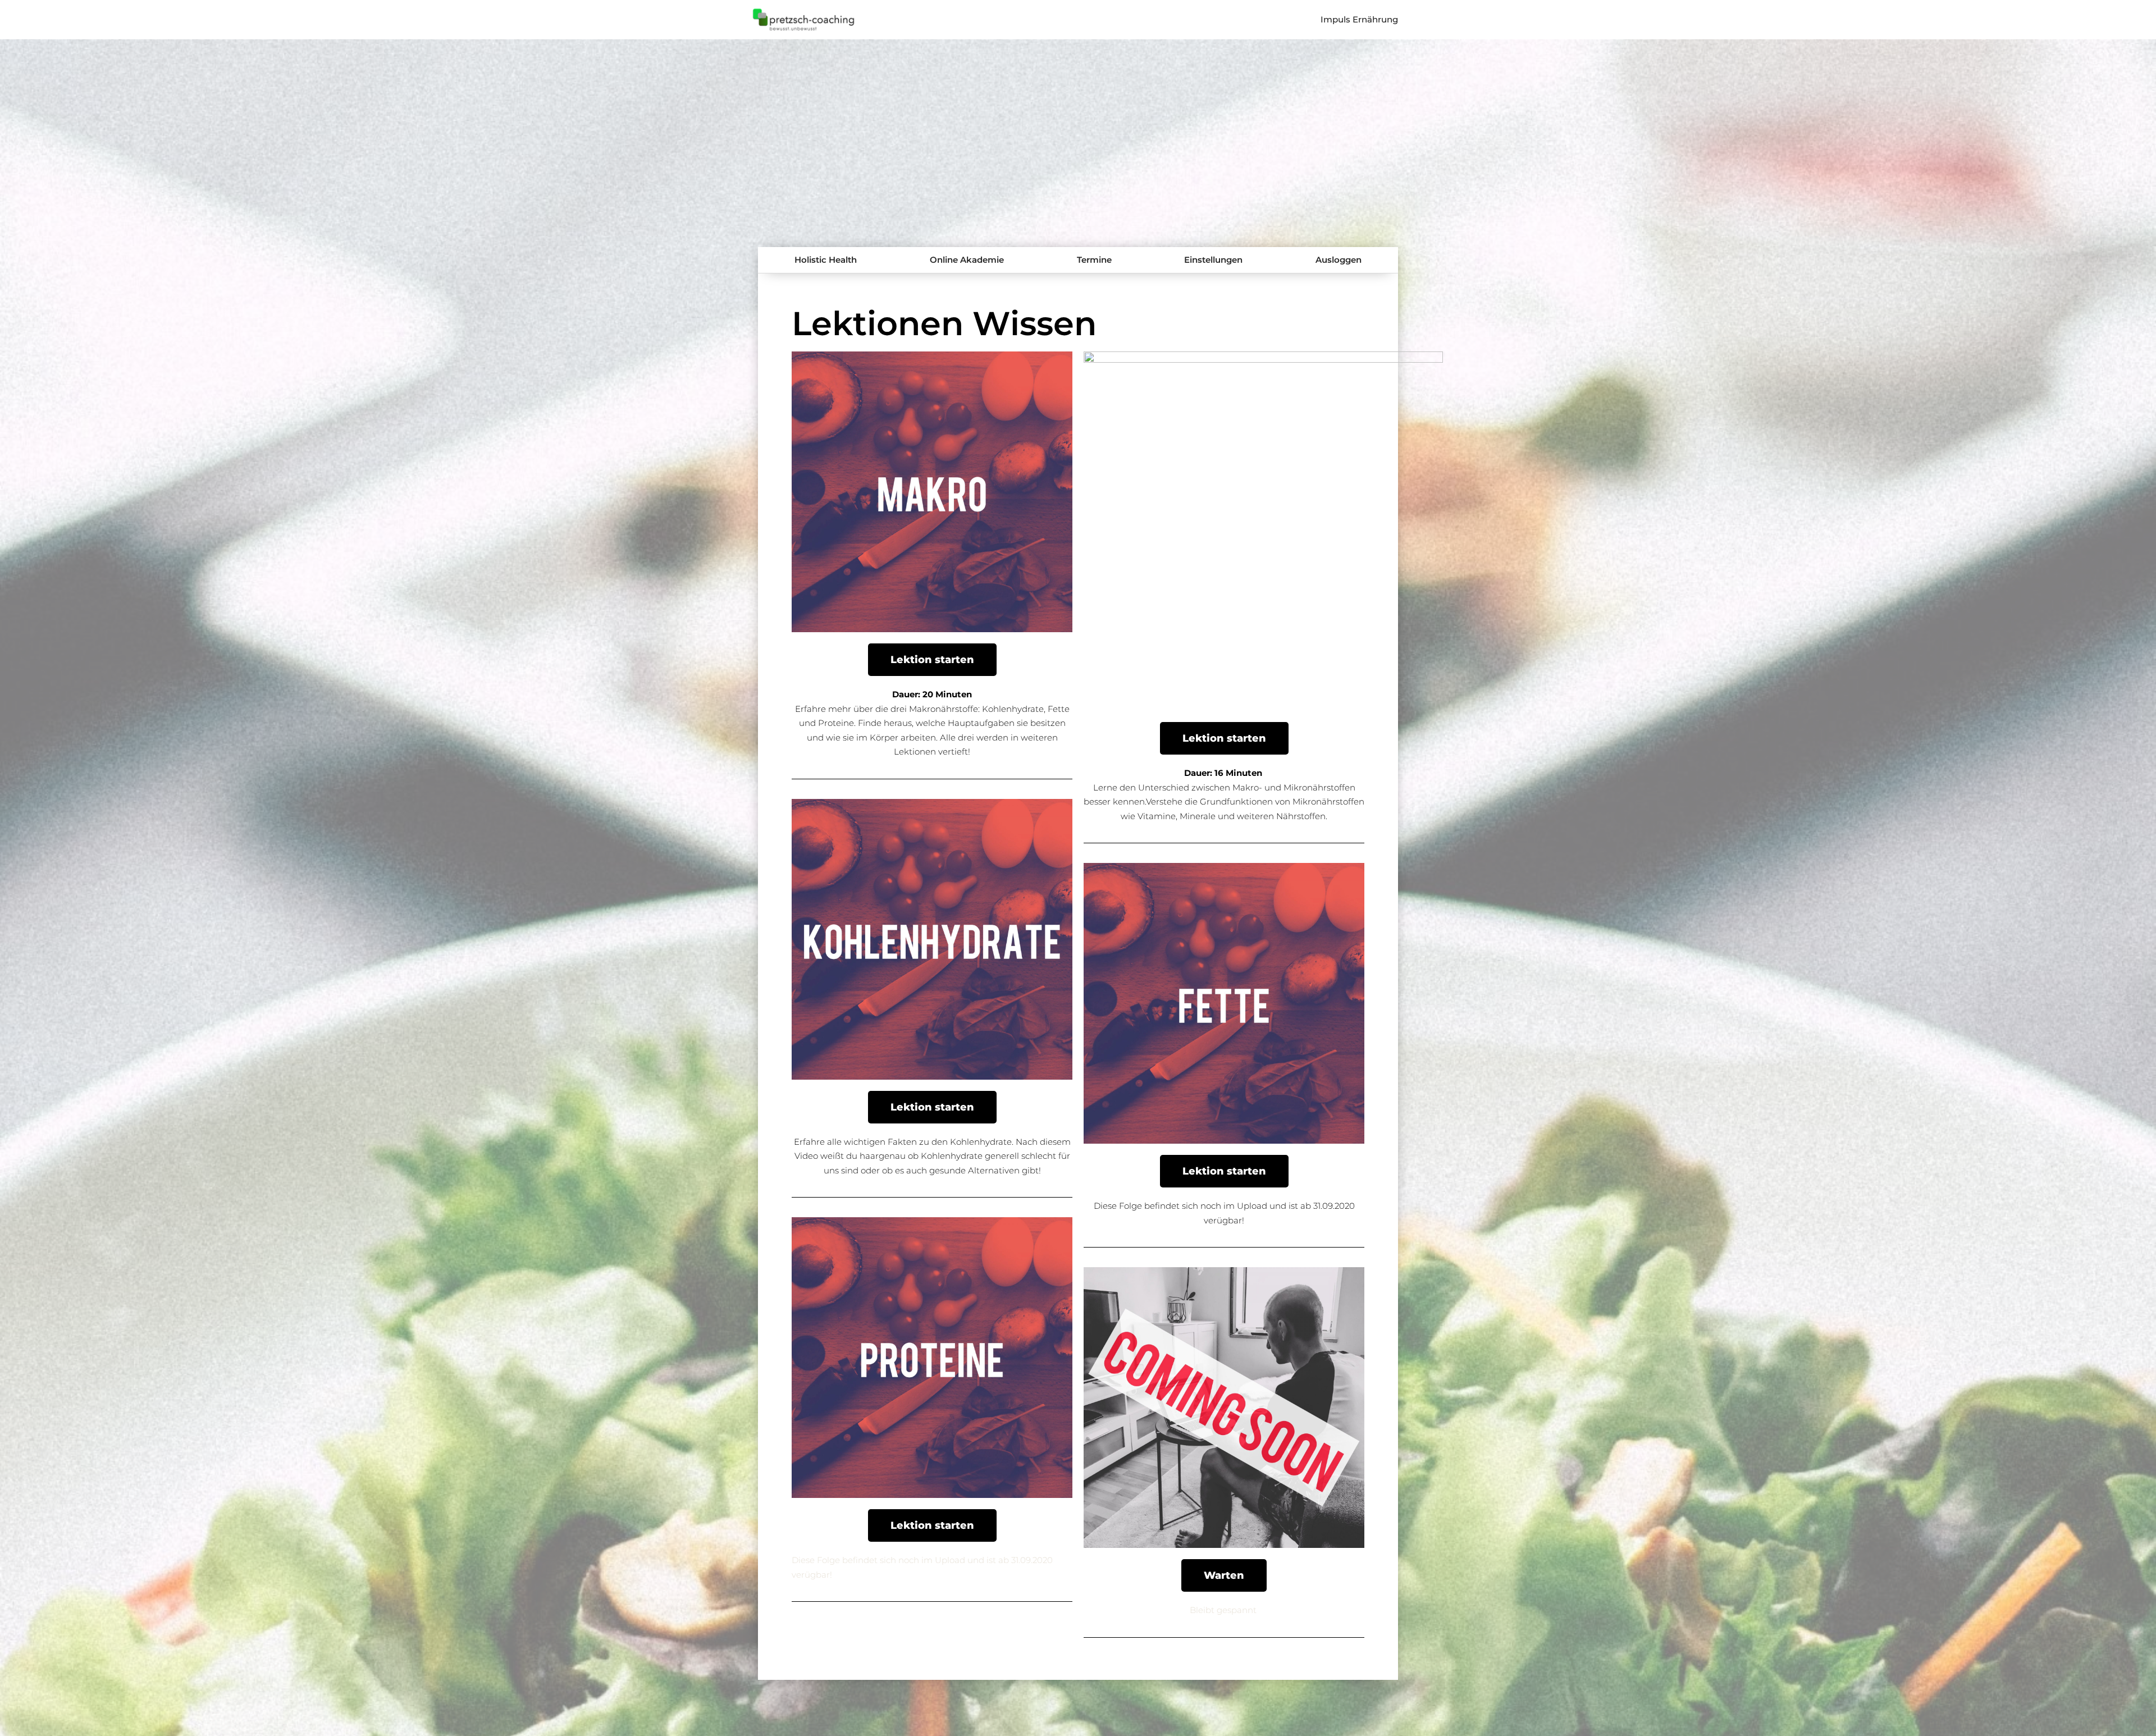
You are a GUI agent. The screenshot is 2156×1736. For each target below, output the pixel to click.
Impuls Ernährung (1359, 19)
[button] (932, 660)
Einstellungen (1213, 260)
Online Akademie (967, 260)
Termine (1094, 260)
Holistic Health (826, 260)
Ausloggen (1339, 260)
